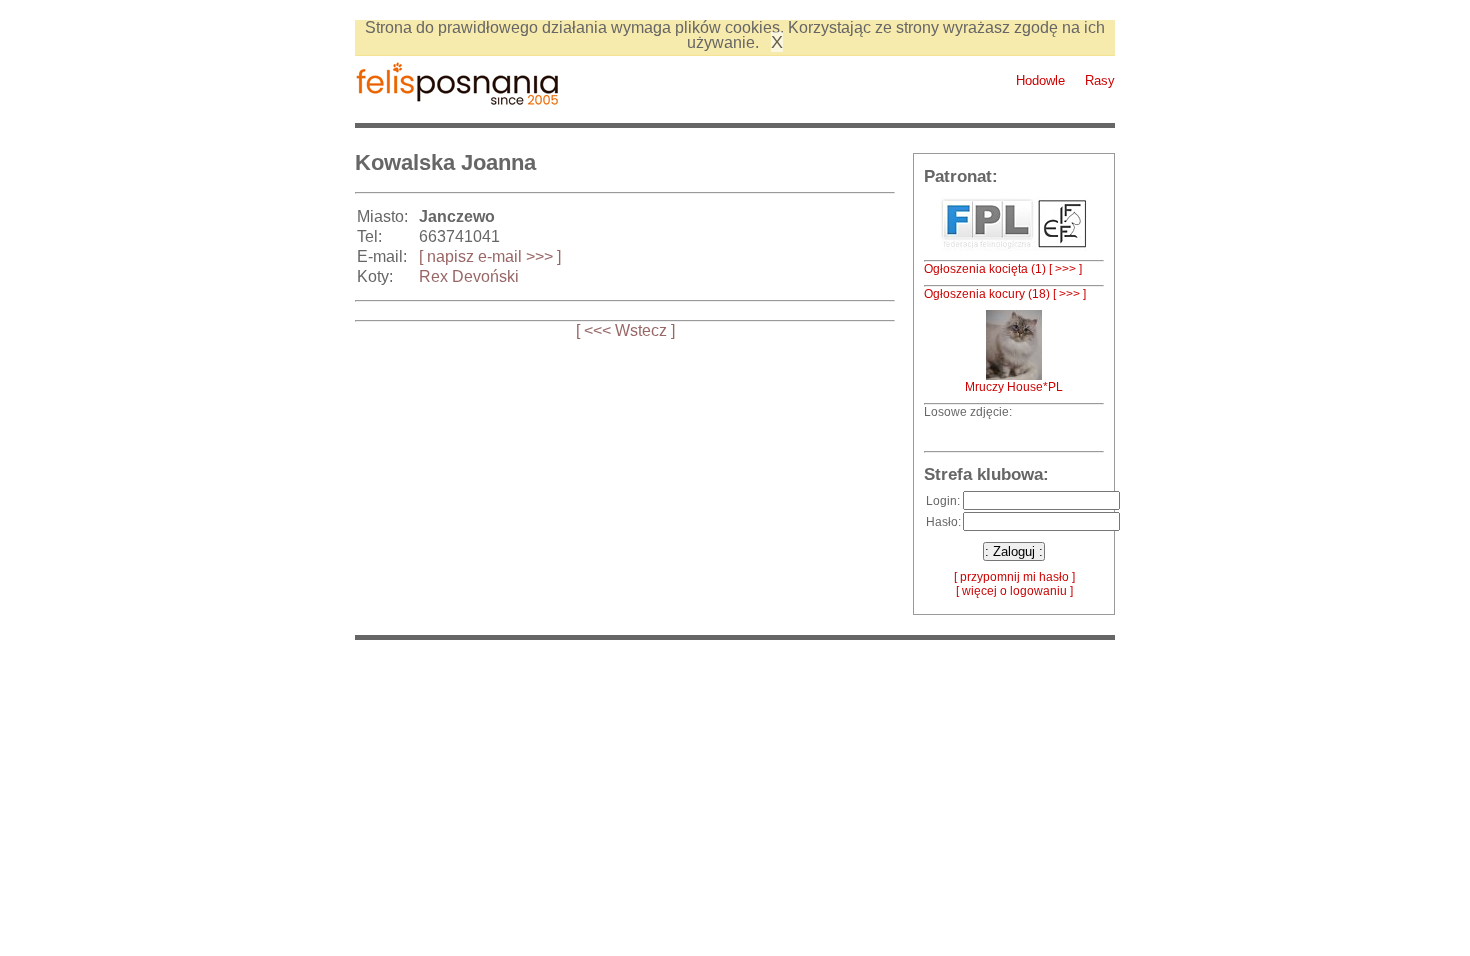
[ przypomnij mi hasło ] (1014, 577)
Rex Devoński (469, 276)
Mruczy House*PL (1014, 387)
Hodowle (1040, 80)
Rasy (1100, 80)
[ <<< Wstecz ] (625, 330)
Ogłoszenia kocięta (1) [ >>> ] (1003, 269)
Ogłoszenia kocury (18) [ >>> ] (1005, 294)
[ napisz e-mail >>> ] (490, 256)
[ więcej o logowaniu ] (1014, 591)
